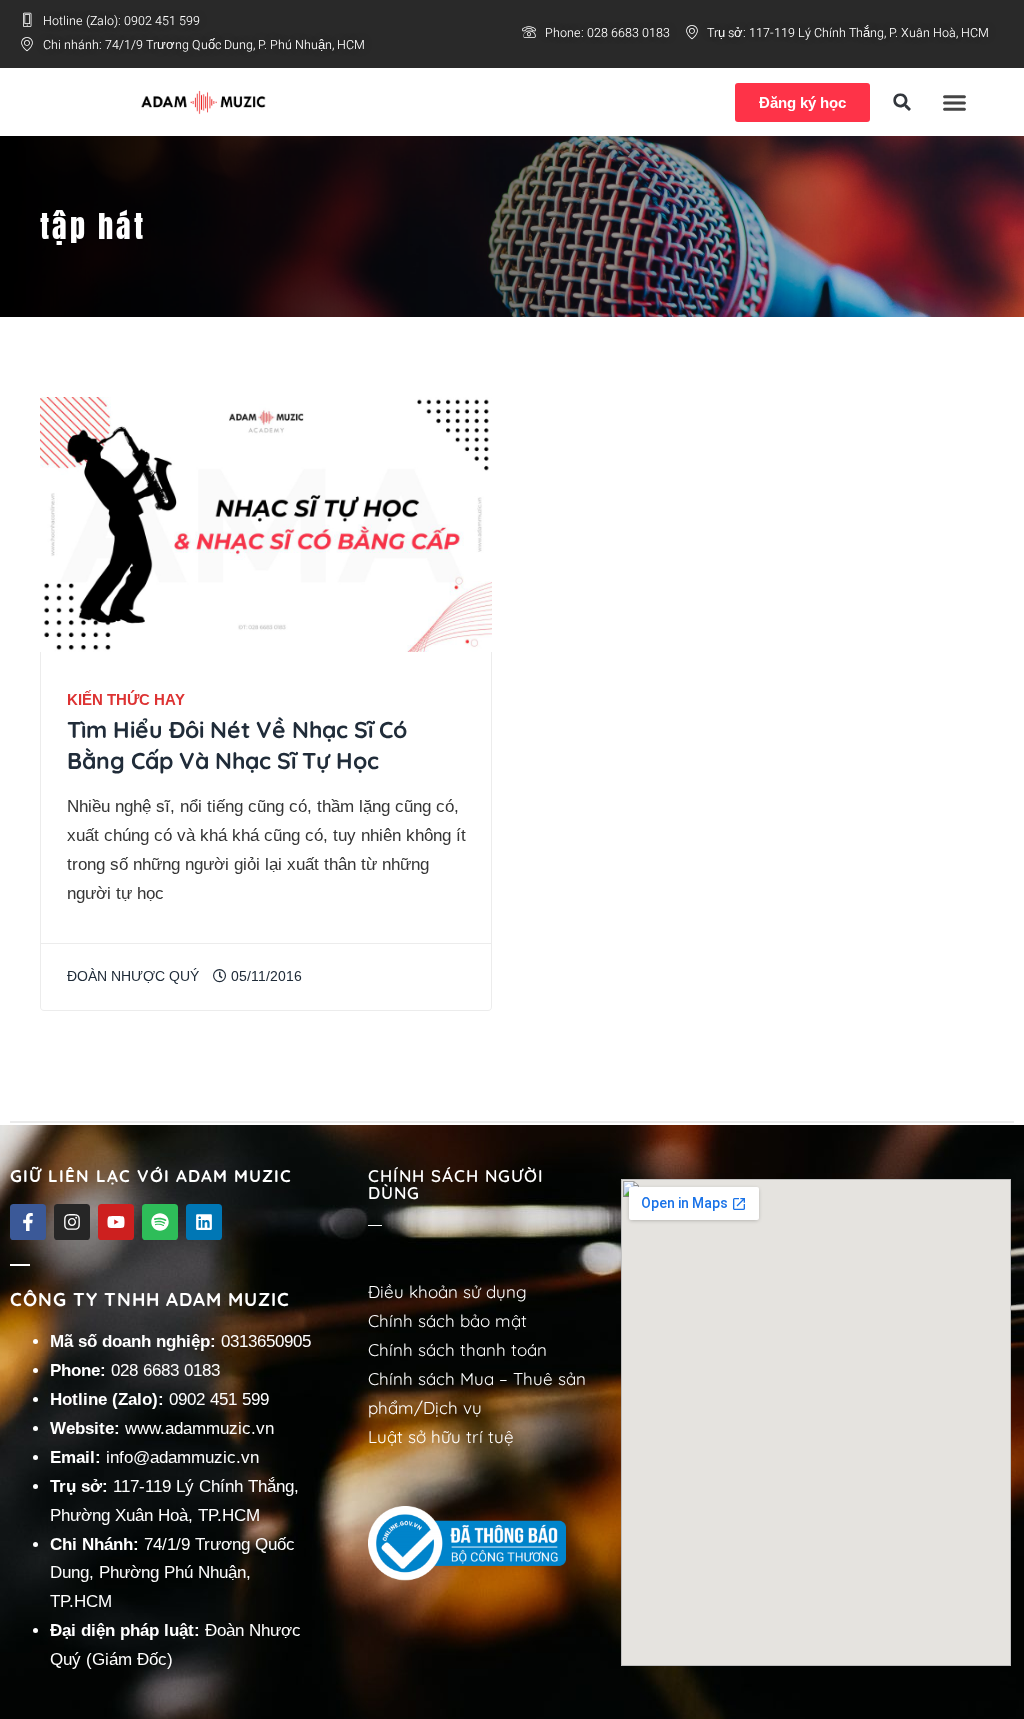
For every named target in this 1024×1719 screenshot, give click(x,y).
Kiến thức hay (126, 699)
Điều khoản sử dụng (447, 1291)
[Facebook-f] (28, 1222)
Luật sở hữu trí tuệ (441, 1436)
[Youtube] (116, 1222)
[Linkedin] (204, 1222)
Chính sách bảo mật (447, 1320)
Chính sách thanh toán (457, 1349)
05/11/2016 (264, 976)
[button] (902, 102)
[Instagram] (72, 1222)
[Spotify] (160, 1222)
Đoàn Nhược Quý (133, 976)
